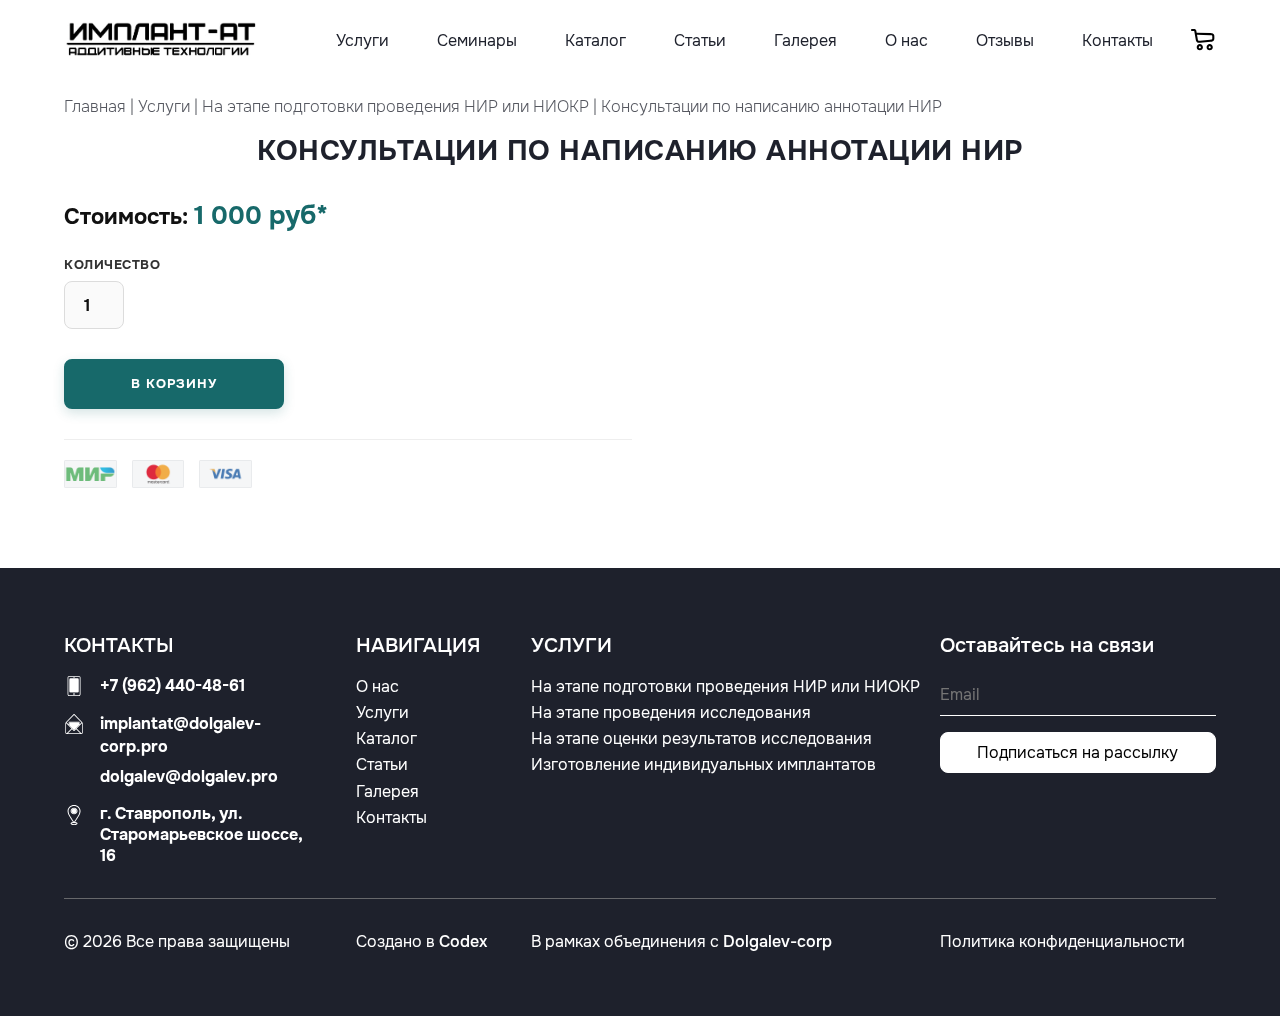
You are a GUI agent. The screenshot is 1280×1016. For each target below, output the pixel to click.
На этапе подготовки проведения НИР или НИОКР (395, 106)
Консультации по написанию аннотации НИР (771, 106)
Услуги (164, 106)
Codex (463, 941)
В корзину (173, 383)
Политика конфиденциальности (1062, 941)
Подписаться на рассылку (1077, 752)
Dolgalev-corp (777, 941)
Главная (95, 106)
